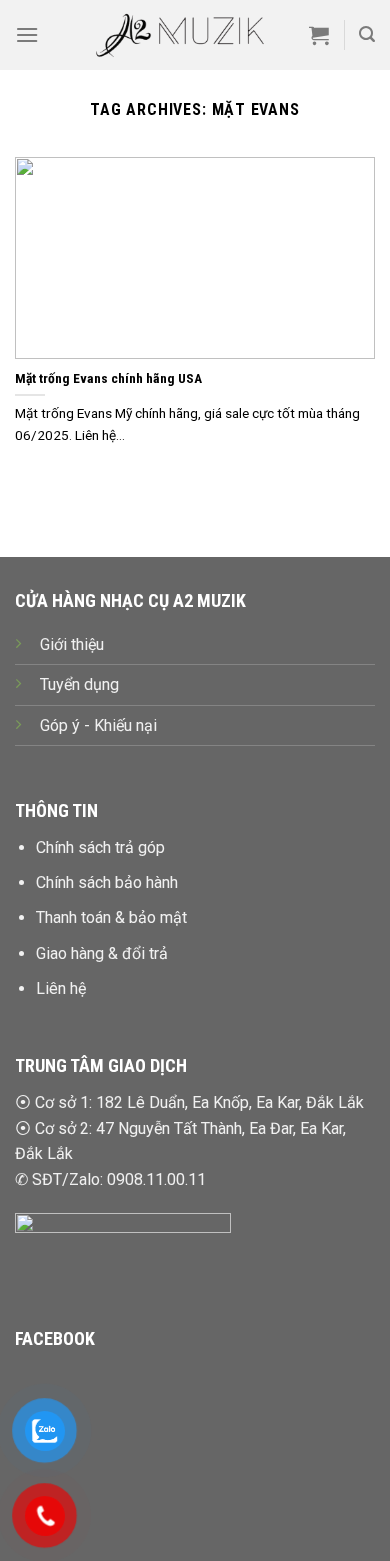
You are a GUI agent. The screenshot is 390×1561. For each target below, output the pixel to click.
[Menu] (27, 34)
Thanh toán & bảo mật (111, 917)
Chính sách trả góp (100, 847)
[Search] (367, 34)
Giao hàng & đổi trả (102, 953)
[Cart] (319, 35)
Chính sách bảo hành (107, 882)
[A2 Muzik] (179, 35)
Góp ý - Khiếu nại (98, 725)
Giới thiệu (72, 644)
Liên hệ (61, 988)
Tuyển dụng (79, 684)
